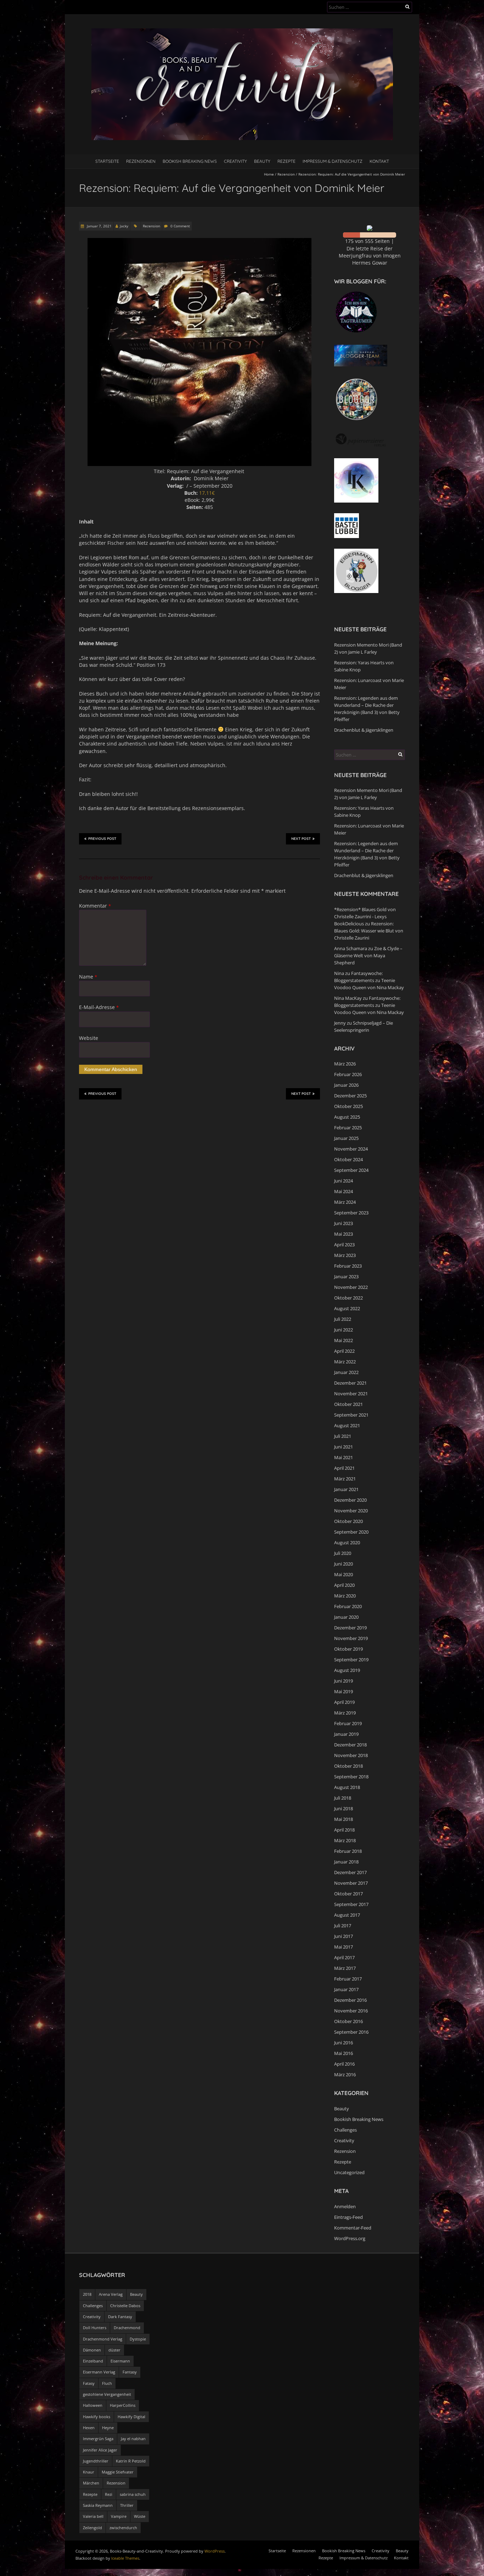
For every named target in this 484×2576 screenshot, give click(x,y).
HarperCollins (123, 2405)
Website (89, 1038)
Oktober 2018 (348, 1766)
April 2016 (344, 2064)
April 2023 (344, 1245)
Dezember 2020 (350, 1500)
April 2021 (344, 1468)
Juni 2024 (344, 1181)
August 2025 (347, 1117)
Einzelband (93, 2361)
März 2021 (345, 1479)
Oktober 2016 (348, 2021)
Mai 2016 (344, 2053)
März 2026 (345, 1064)
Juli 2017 (343, 1926)
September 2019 (351, 1660)
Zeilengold (92, 2528)
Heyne (108, 2428)
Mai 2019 (344, 1691)
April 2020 (344, 1585)
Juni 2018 (344, 1808)
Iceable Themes (125, 2558)
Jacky (124, 226)
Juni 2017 (344, 1936)
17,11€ (207, 493)
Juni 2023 (344, 1223)
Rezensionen (141, 161)
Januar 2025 (346, 1138)
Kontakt (379, 161)
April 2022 (344, 1351)
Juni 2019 (344, 1681)
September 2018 (351, 1777)
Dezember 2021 (350, 1383)
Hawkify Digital (131, 2417)
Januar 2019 (346, 1734)
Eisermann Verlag (99, 2372)
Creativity (235, 161)
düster (114, 2350)
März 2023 (345, 1255)
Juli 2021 (343, 1436)
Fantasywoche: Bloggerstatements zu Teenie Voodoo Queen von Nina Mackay (369, 980)
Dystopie (138, 2339)
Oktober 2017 (348, 1894)
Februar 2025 (348, 1128)
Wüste (140, 2516)
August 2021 (347, 1425)
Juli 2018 (343, 1798)
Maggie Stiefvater (118, 2472)
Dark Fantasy (120, 2317)
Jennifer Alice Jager (100, 2450)
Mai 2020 (344, 1574)
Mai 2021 (344, 1457)
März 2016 (345, 2074)
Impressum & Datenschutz (333, 161)
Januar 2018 (346, 1862)
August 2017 (347, 1915)
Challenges (345, 2130)
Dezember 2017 (350, 1872)
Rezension (286, 174)
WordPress (215, 2551)
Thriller (127, 2505)
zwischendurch (123, 2528)
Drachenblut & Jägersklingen (364, 730)
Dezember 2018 (350, 1745)
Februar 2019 (348, 1723)
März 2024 (345, 1202)
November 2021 (351, 1394)
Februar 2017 (348, 1979)
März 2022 (345, 1362)
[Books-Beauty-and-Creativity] (242, 32)
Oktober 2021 (348, 1404)
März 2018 (345, 1840)
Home (269, 174)
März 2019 (345, 1713)
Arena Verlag (111, 2294)
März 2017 (345, 1968)
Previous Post (102, 839)
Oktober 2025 (348, 1106)
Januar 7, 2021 (99, 226)
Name (88, 977)
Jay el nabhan (133, 2439)
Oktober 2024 (348, 1159)
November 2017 (351, 1883)
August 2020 (347, 1542)
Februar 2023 (348, 1266)
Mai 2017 (344, 1947)
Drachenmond (127, 2328)
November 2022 (351, 1287)
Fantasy (130, 2372)
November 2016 (351, 2011)
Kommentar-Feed (353, 2228)
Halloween (93, 2405)
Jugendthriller (96, 2461)
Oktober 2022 (348, 1298)
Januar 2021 (346, 1489)
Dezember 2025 (350, 1096)
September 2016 (351, 2032)
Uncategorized (349, 2172)
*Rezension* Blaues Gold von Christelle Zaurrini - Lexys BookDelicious (365, 916)
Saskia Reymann (98, 2505)
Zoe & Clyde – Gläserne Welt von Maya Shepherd (368, 955)
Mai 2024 (344, 1191)
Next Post (301, 839)
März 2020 (345, 1596)
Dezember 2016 (350, 2000)
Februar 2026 (348, 1074)
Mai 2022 (344, 1340)
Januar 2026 (346, 1085)
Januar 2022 (346, 1372)
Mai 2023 (344, 1234)
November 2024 (351, 1149)
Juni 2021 (344, 1447)
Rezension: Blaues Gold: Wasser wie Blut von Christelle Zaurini (369, 931)
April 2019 (344, 1702)
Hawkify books (97, 2417)
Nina (339, 973)
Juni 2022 (344, 1330)
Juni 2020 (344, 1564)
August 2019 (347, 1670)
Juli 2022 (343, 1319)
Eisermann (120, 2361)
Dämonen (92, 2350)
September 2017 (351, 1904)
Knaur (89, 2472)
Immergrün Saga (98, 2439)
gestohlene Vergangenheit (107, 2394)
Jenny (340, 1023)
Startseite (107, 161)
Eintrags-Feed (348, 2217)
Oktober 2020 (348, 1521)
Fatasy (89, 2383)
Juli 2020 (343, 1553)
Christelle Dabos (125, 2306)
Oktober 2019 (348, 1649)
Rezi (109, 2494)
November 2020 (351, 1511)
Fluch (107, 2383)
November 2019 (351, 1638)
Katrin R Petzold (131, 2461)
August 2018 (347, 1787)
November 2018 (351, 1755)
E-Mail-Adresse (99, 1007)
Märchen (91, 2483)
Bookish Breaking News (190, 161)
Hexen (89, 2428)
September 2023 (351, 1213)
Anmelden (345, 2206)
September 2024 (351, 1170)
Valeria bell (93, 2516)
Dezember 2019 (350, 1628)
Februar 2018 (348, 1851)
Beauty (262, 161)
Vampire (119, 2516)
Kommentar (95, 906)
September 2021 (351, 1415)
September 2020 (351, 1532)
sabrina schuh (133, 2494)
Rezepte (286, 161)
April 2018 (344, 1830)
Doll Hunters (95, 2328)
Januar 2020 (346, 1617)
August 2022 (347, 1308)
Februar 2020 (348, 1606)
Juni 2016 (344, 2043)
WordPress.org (350, 2238)
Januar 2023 (346, 1276)
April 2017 (344, 1957)
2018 (87, 2294)
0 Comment (180, 226)
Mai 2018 (344, 1819)
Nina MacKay (348, 998)
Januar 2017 (346, 1989)
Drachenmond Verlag (103, 2339)
